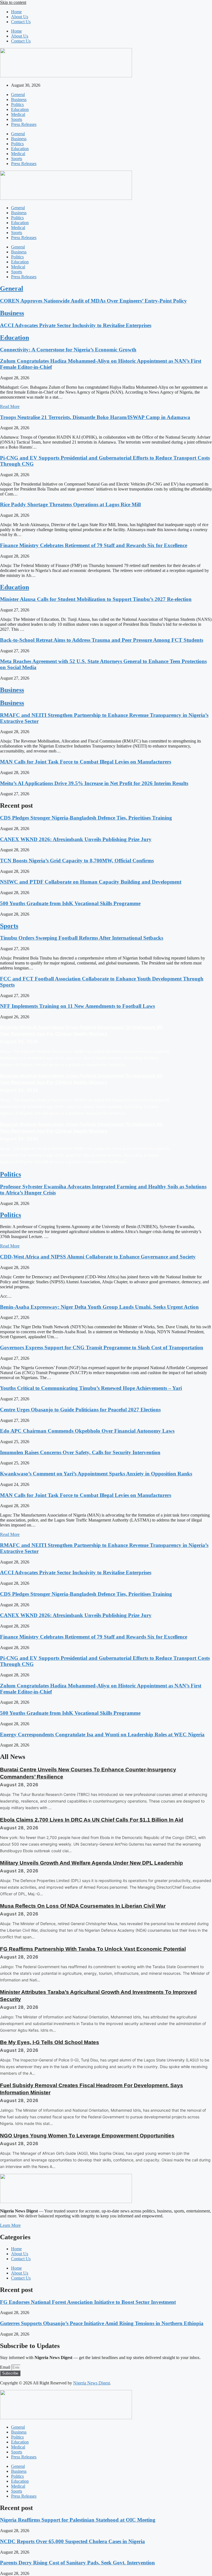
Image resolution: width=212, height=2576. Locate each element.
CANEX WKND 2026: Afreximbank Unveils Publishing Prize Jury (76, 839)
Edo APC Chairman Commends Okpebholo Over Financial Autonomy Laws (87, 1431)
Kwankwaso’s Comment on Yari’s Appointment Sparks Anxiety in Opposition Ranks (96, 1474)
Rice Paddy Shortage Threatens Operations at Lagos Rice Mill (70, 504)
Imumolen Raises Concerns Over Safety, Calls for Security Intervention (80, 1452)
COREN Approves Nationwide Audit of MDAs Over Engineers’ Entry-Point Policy (93, 301)
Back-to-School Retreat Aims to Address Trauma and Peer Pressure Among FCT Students (102, 640)
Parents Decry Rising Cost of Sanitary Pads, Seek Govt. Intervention (77, 2563)
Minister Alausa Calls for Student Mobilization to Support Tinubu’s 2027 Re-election (96, 599)
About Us (20, 17)
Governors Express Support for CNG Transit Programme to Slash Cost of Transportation (102, 1347)
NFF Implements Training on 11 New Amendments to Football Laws (77, 1006)
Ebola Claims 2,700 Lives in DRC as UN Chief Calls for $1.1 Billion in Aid (92, 1820)
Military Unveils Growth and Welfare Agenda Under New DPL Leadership (92, 1863)
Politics (17, 104)
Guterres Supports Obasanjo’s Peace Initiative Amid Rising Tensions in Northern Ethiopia (102, 2323)
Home (16, 12)
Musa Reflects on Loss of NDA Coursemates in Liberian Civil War (83, 1906)
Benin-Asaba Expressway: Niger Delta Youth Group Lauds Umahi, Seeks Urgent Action (99, 1307)
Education (20, 109)
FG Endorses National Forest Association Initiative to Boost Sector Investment (88, 2302)
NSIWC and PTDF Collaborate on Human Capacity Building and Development (91, 882)
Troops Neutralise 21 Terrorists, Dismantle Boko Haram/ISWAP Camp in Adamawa (95, 417)
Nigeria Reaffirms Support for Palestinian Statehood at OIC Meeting (78, 2520)
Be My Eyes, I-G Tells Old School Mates (50, 2042)
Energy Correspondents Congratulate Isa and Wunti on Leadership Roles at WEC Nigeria (102, 1734)
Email (6, 2367)
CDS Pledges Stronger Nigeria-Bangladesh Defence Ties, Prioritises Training (86, 818)
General (18, 95)
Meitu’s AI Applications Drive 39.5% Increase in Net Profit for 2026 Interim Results (94, 783)
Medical (18, 114)
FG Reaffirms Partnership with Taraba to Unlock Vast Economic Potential (93, 1949)
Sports (17, 119)
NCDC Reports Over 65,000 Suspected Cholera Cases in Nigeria (72, 2541)
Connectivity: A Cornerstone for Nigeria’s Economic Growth (68, 350)
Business (19, 100)
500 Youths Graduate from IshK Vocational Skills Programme (70, 903)
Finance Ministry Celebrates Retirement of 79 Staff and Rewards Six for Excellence (94, 545)
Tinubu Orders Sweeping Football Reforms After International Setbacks (82, 938)
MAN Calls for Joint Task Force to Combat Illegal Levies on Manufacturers (86, 762)
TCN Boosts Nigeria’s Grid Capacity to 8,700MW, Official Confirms (77, 861)
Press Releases (24, 124)
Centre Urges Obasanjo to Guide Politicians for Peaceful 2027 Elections (80, 1410)
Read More (10, 406)
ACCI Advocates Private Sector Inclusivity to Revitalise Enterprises (76, 325)
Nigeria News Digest (92, 2383)
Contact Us (21, 22)
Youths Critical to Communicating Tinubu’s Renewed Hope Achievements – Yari (91, 1388)
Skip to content (13, 2)
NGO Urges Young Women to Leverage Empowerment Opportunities (87, 2136)
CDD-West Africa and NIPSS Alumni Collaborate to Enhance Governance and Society (98, 1257)
